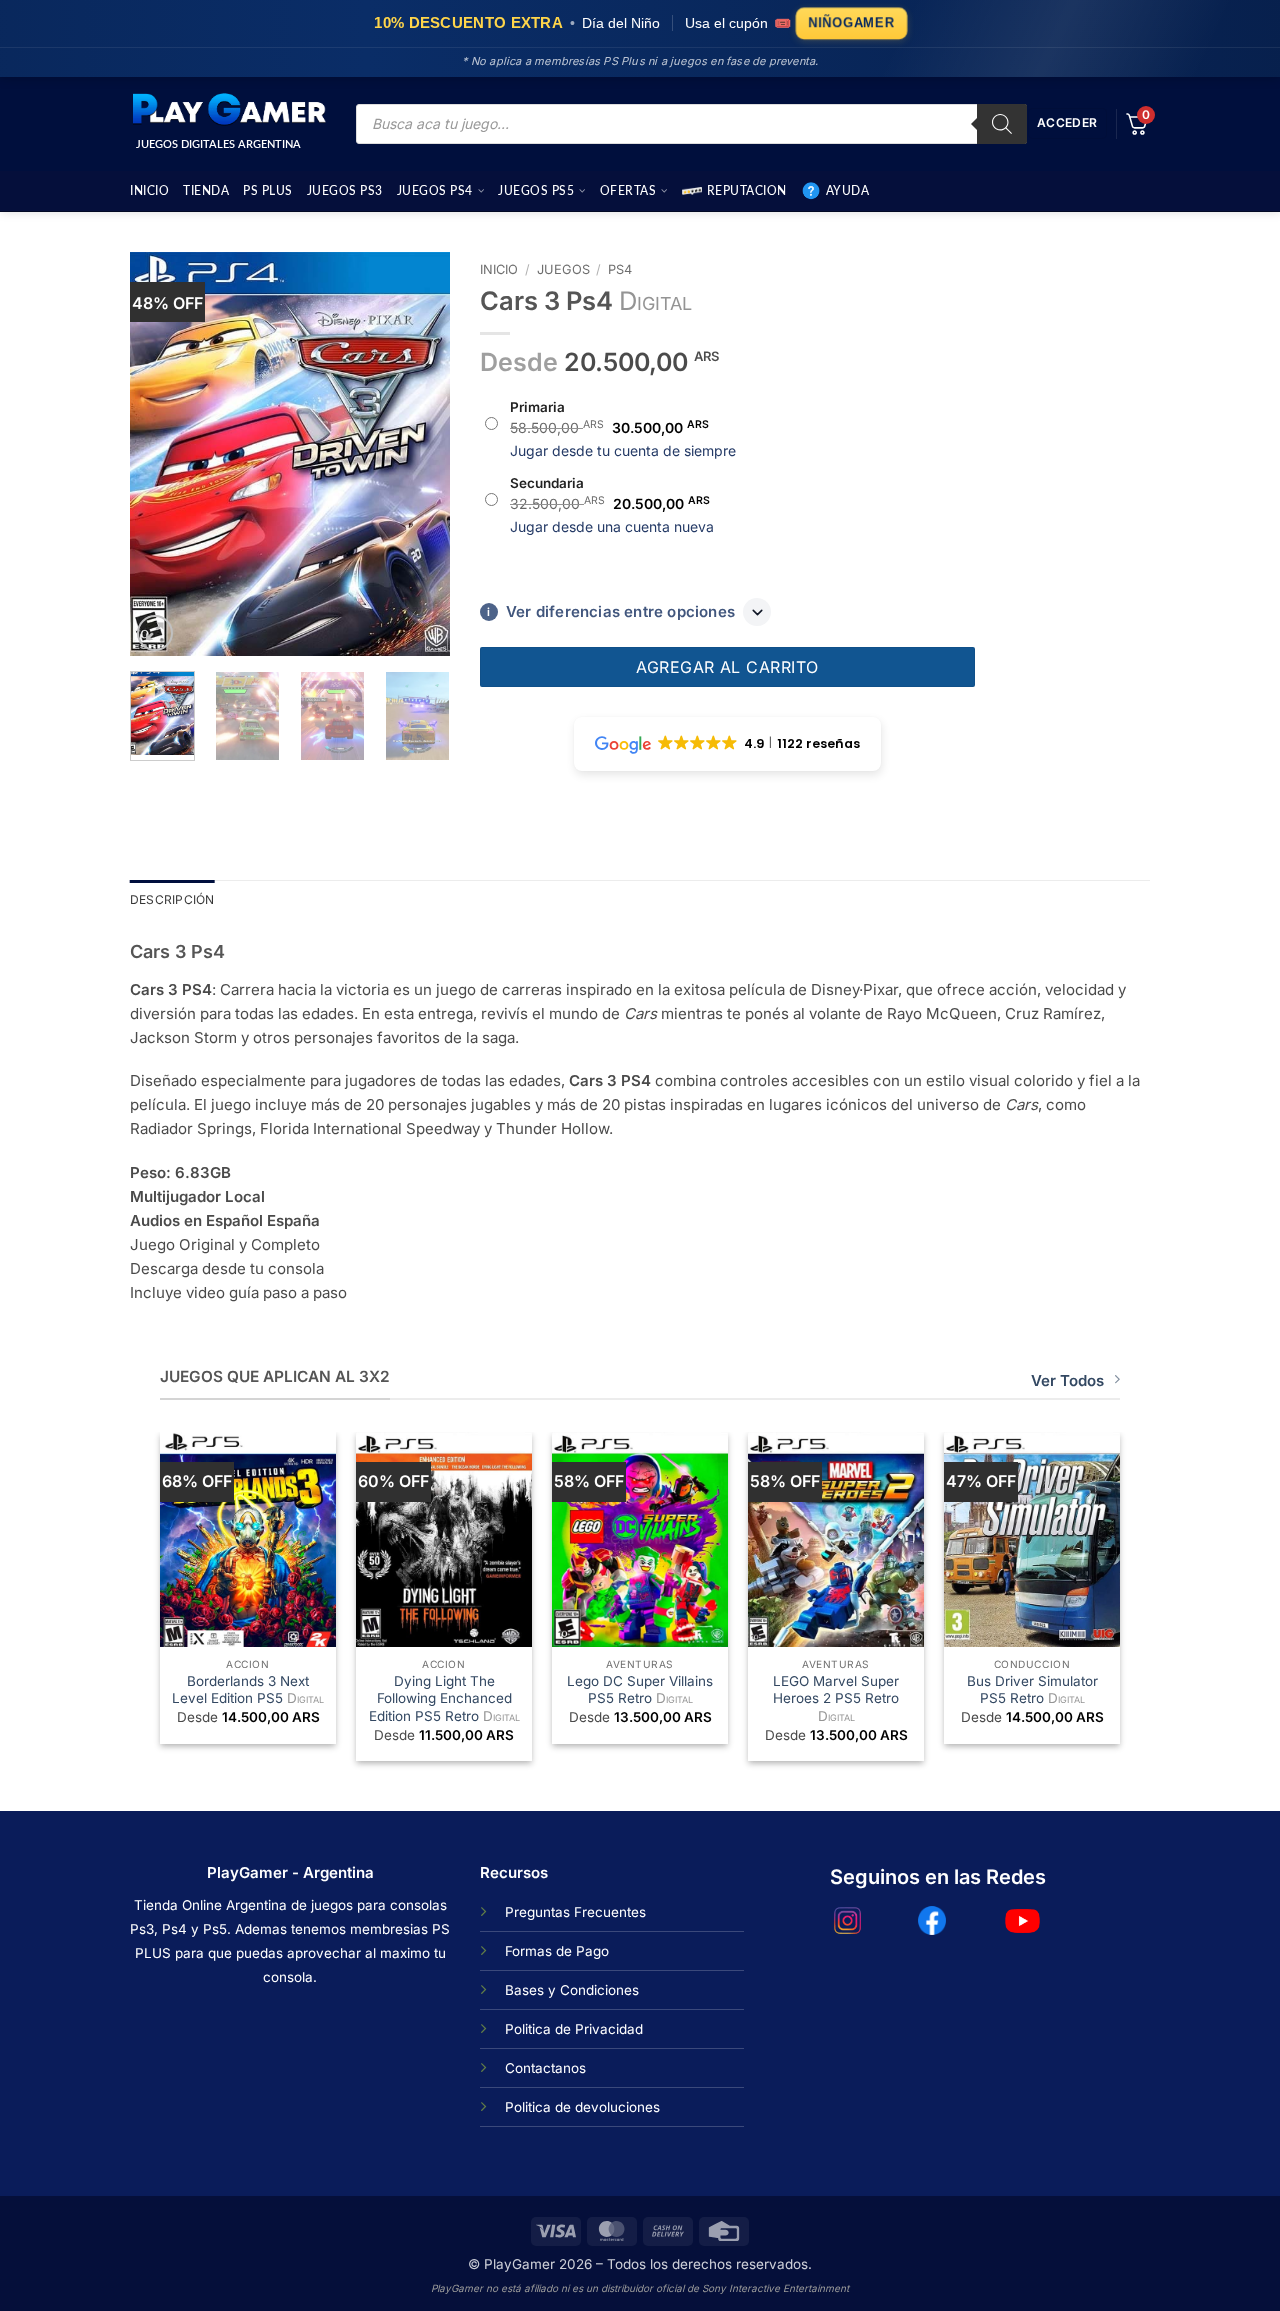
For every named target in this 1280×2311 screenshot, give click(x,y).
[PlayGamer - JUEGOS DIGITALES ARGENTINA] (228, 110)
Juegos (563, 269)
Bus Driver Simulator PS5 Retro (1032, 1690)
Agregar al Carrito (727, 667)
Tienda (206, 191)
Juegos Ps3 (345, 191)
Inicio (149, 191)
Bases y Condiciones (572, 1990)
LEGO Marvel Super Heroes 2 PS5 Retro (836, 1698)
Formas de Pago (557, 1951)
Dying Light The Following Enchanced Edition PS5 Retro (444, 1698)
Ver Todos (1067, 1380)
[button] (155, 633)
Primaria (537, 407)
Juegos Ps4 (435, 191)
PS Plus (268, 191)
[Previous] (162, 454)
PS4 (620, 269)
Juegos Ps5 (536, 191)
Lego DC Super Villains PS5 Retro (640, 1690)
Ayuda (848, 191)
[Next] (418, 454)
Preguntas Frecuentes (575, 1912)
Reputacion (747, 191)
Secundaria (547, 483)
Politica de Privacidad (574, 2029)
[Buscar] (1002, 124)
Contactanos (545, 2068)
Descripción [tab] (172, 899)
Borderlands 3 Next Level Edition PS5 (248, 1690)
